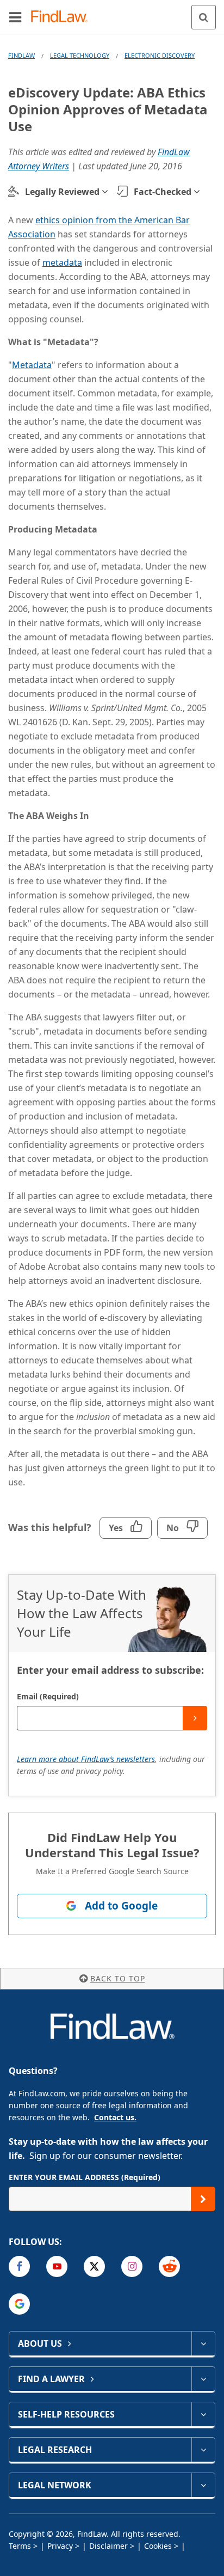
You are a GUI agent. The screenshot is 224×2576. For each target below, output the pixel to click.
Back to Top (118, 1978)
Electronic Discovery (160, 55)
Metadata (32, 365)
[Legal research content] (203, 2450)
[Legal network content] (203, 2485)
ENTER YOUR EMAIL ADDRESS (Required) (85, 2177)
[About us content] (203, 2344)
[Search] (204, 17)
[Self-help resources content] (203, 2414)
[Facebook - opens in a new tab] (19, 2266)
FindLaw (21, 55)
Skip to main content (112, 13)
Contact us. (115, 2117)
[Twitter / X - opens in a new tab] (94, 2266)
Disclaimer (108, 2546)
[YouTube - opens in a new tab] (57, 2266)
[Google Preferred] (19, 2304)
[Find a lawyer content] (203, 2379)
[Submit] (195, 1718)
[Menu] (15, 17)
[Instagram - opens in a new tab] (132, 2266)
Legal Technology (80, 55)
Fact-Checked (163, 192)
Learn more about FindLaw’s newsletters (86, 1759)
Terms (20, 2546)
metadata (62, 262)
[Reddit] (169, 2266)
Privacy (60, 2546)
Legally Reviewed (62, 192)
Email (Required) (48, 1696)
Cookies (158, 2546)
